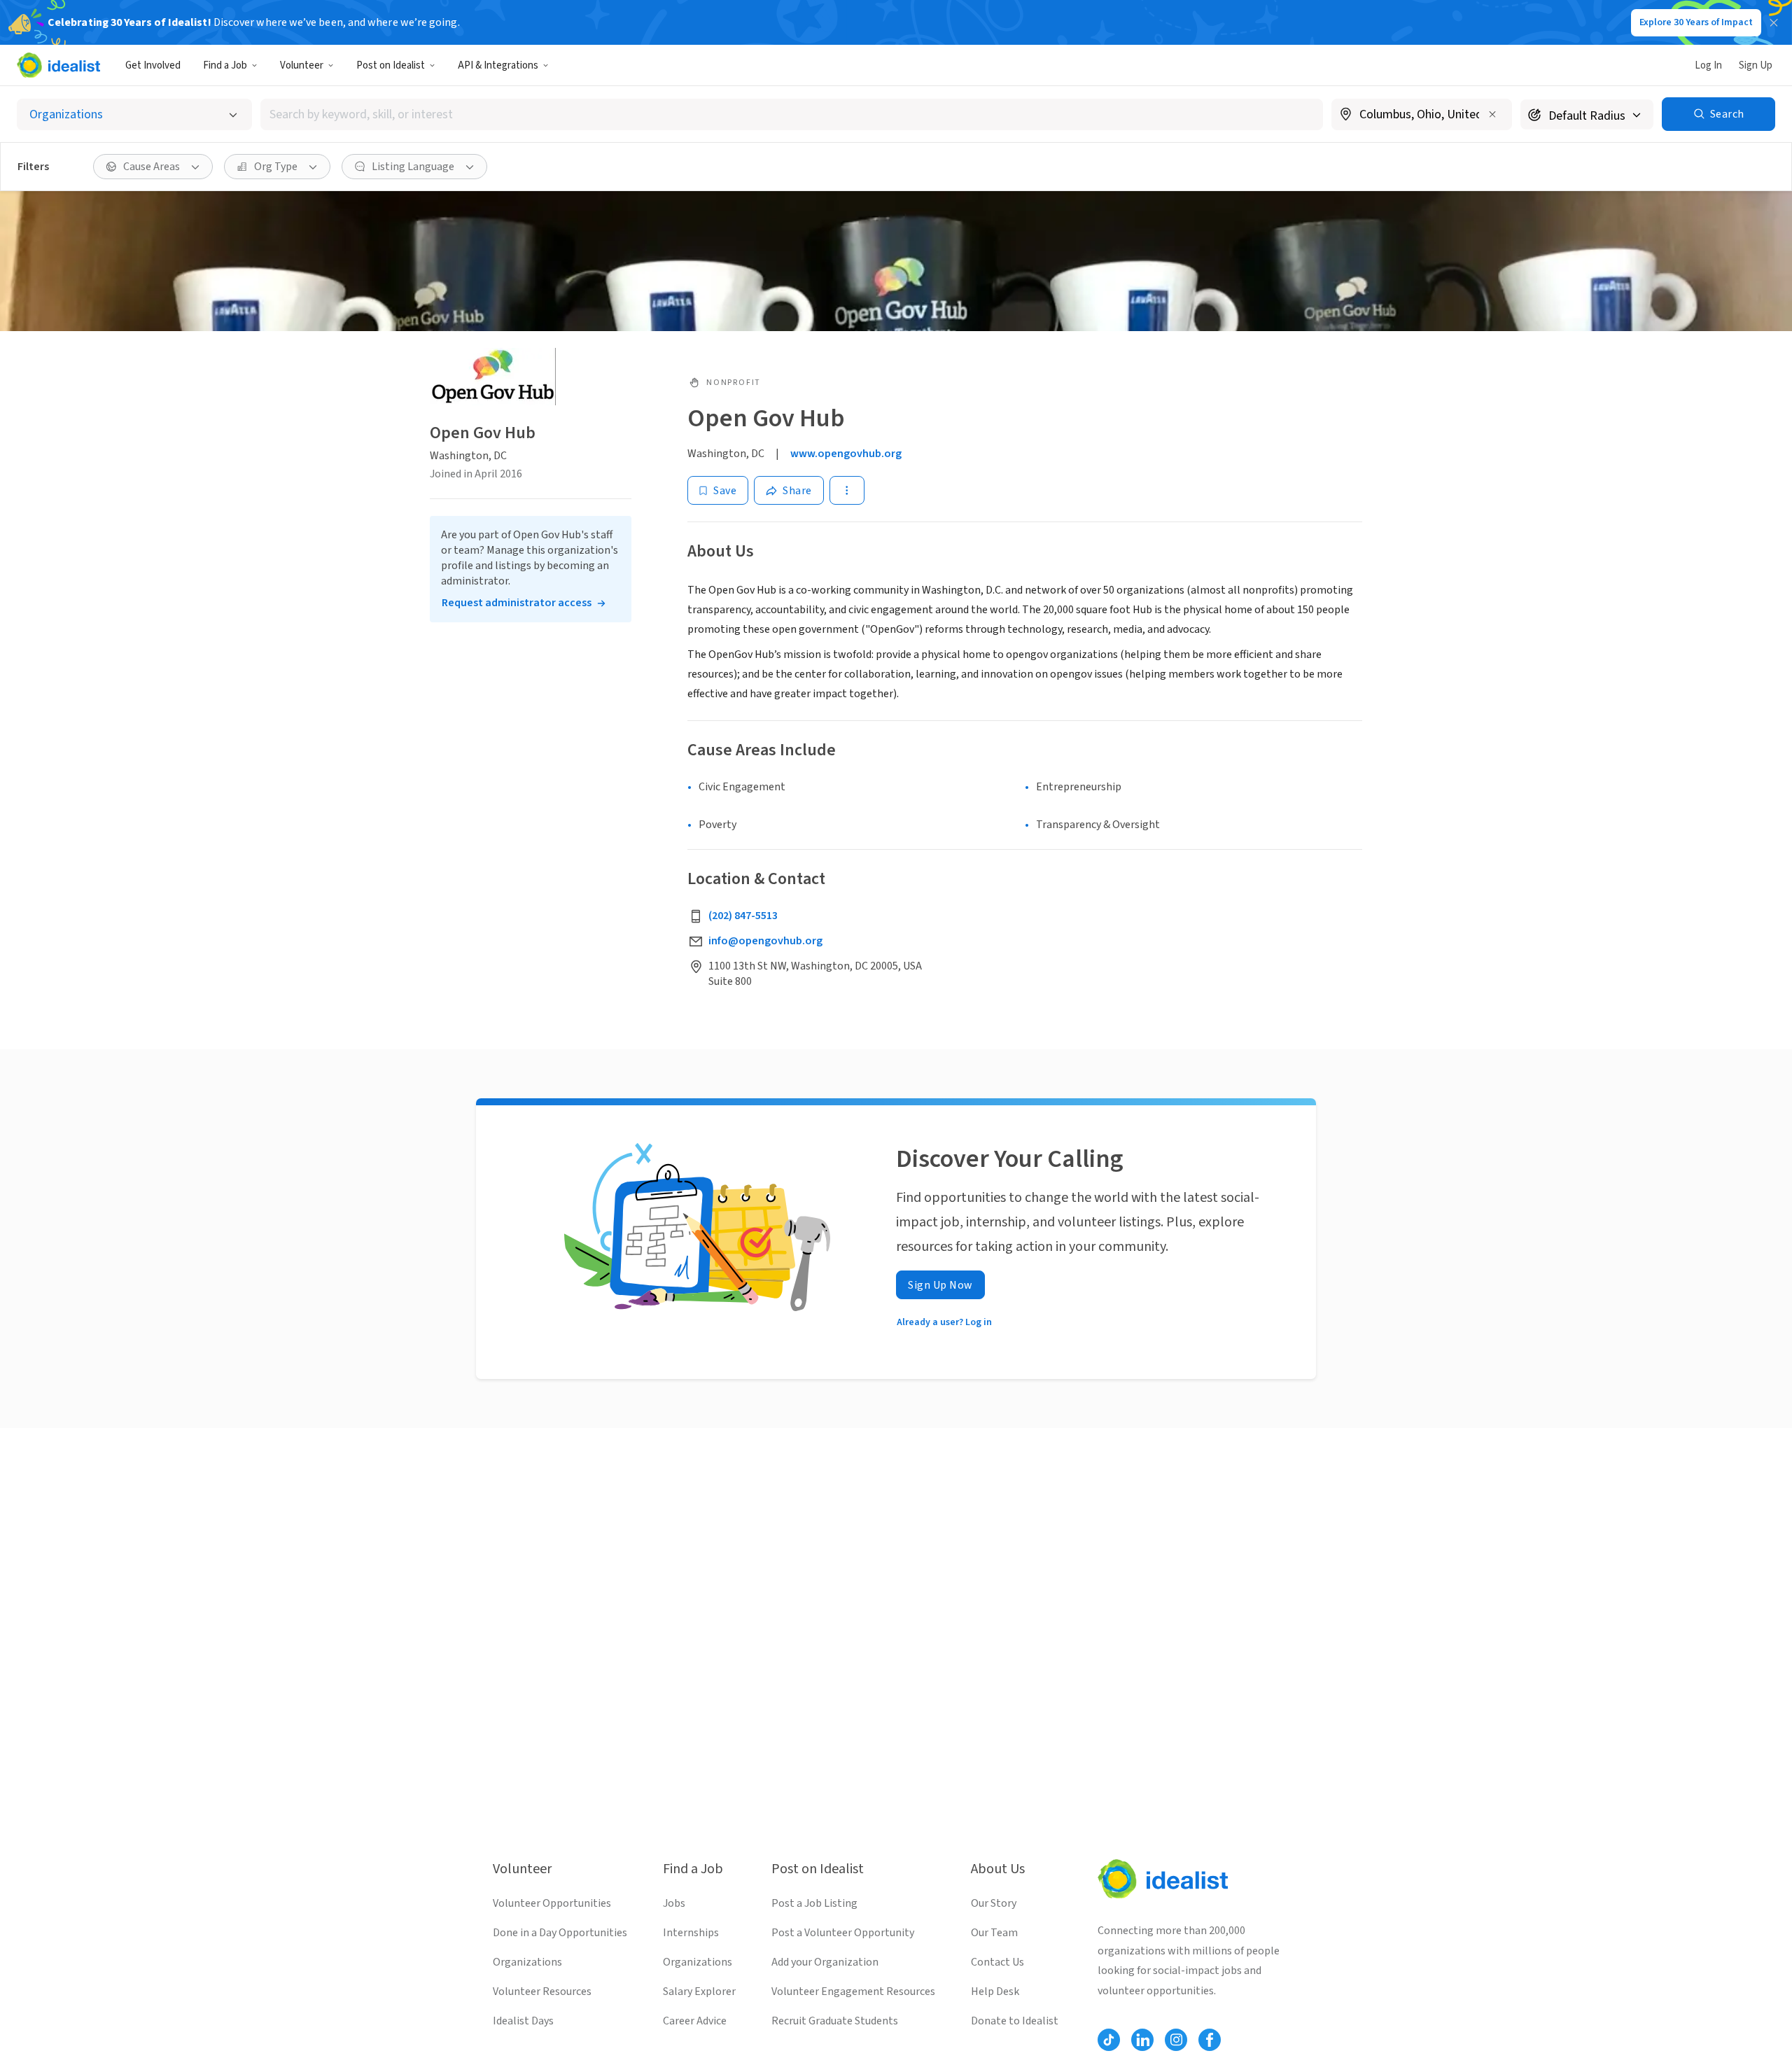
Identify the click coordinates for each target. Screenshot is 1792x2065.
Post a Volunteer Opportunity (843, 1933)
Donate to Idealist (1015, 2021)
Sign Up (1756, 65)
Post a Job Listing (814, 1903)
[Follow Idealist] (1109, 2040)
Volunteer (302, 65)
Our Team (994, 1933)
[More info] (1422, 115)
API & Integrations (498, 65)
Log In (1708, 65)
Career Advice (695, 2021)
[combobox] (792, 114)
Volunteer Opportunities (552, 1903)
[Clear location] (1492, 114)
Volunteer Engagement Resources (853, 1991)
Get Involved (153, 65)
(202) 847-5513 (743, 916)
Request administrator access (517, 603)
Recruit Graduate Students (835, 2021)
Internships (691, 1933)
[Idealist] (58, 65)
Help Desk (995, 1991)
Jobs (674, 1903)
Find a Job (225, 65)
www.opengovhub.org (846, 454)
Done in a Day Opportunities (560, 1933)
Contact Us (997, 1962)
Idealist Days (523, 2021)
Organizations (527, 1962)
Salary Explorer (699, 1991)
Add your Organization (825, 1962)
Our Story (994, 1903)
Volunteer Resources (542, 1991)
